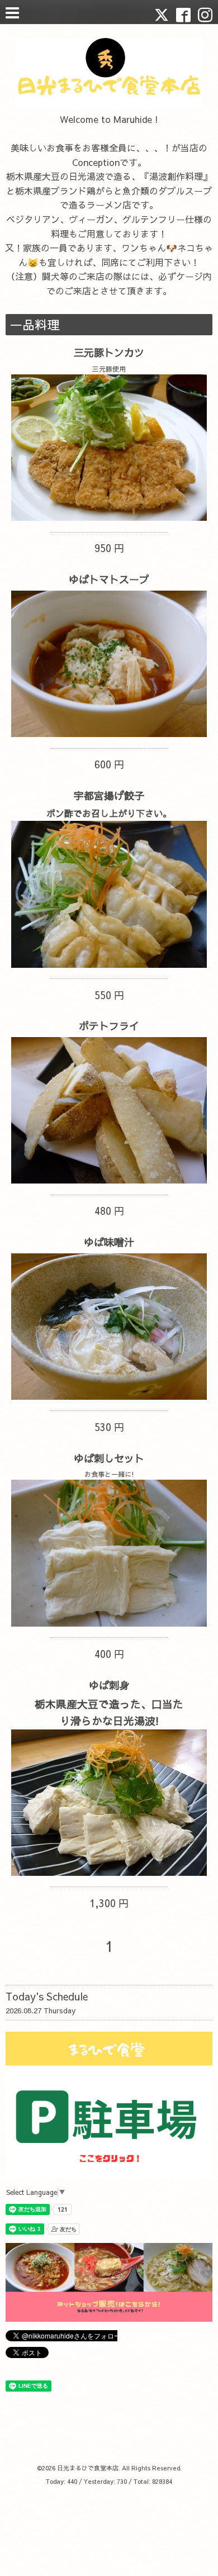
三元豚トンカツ (109, 352)
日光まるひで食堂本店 (88, 2468)
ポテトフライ (109, 1026)
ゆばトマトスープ (109, 579)
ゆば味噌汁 (109, 1242)
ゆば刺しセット (109, 1458)
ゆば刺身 (109, 1685)
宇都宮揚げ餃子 (109, 795)
